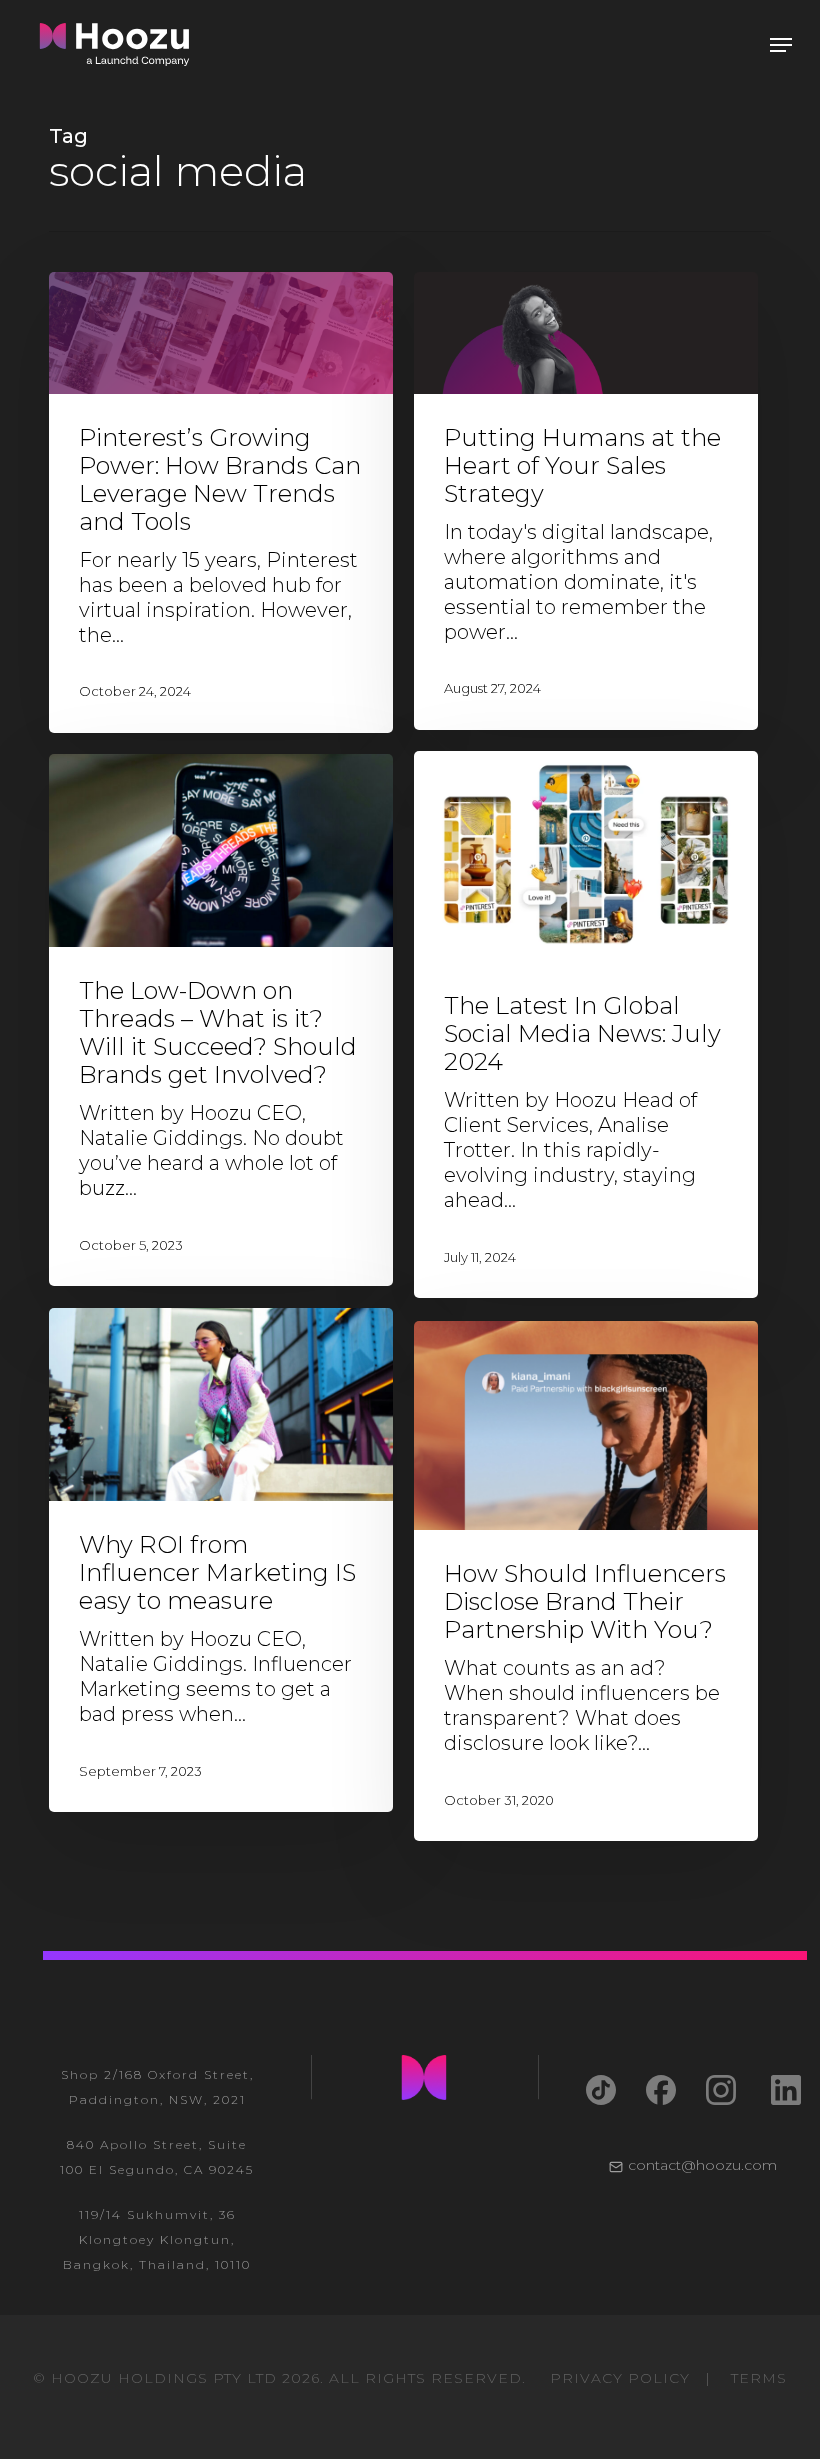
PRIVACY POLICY (620, 2378)
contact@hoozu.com (702, 2165)
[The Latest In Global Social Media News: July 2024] (586, 1025)
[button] (781, 45)
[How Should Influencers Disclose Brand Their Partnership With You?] (586, 1581)
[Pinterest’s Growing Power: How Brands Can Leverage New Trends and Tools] (221, 502)
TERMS (759, 2378)
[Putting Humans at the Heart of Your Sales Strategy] (586, 501)
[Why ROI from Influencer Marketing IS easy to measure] (221, 1560)
